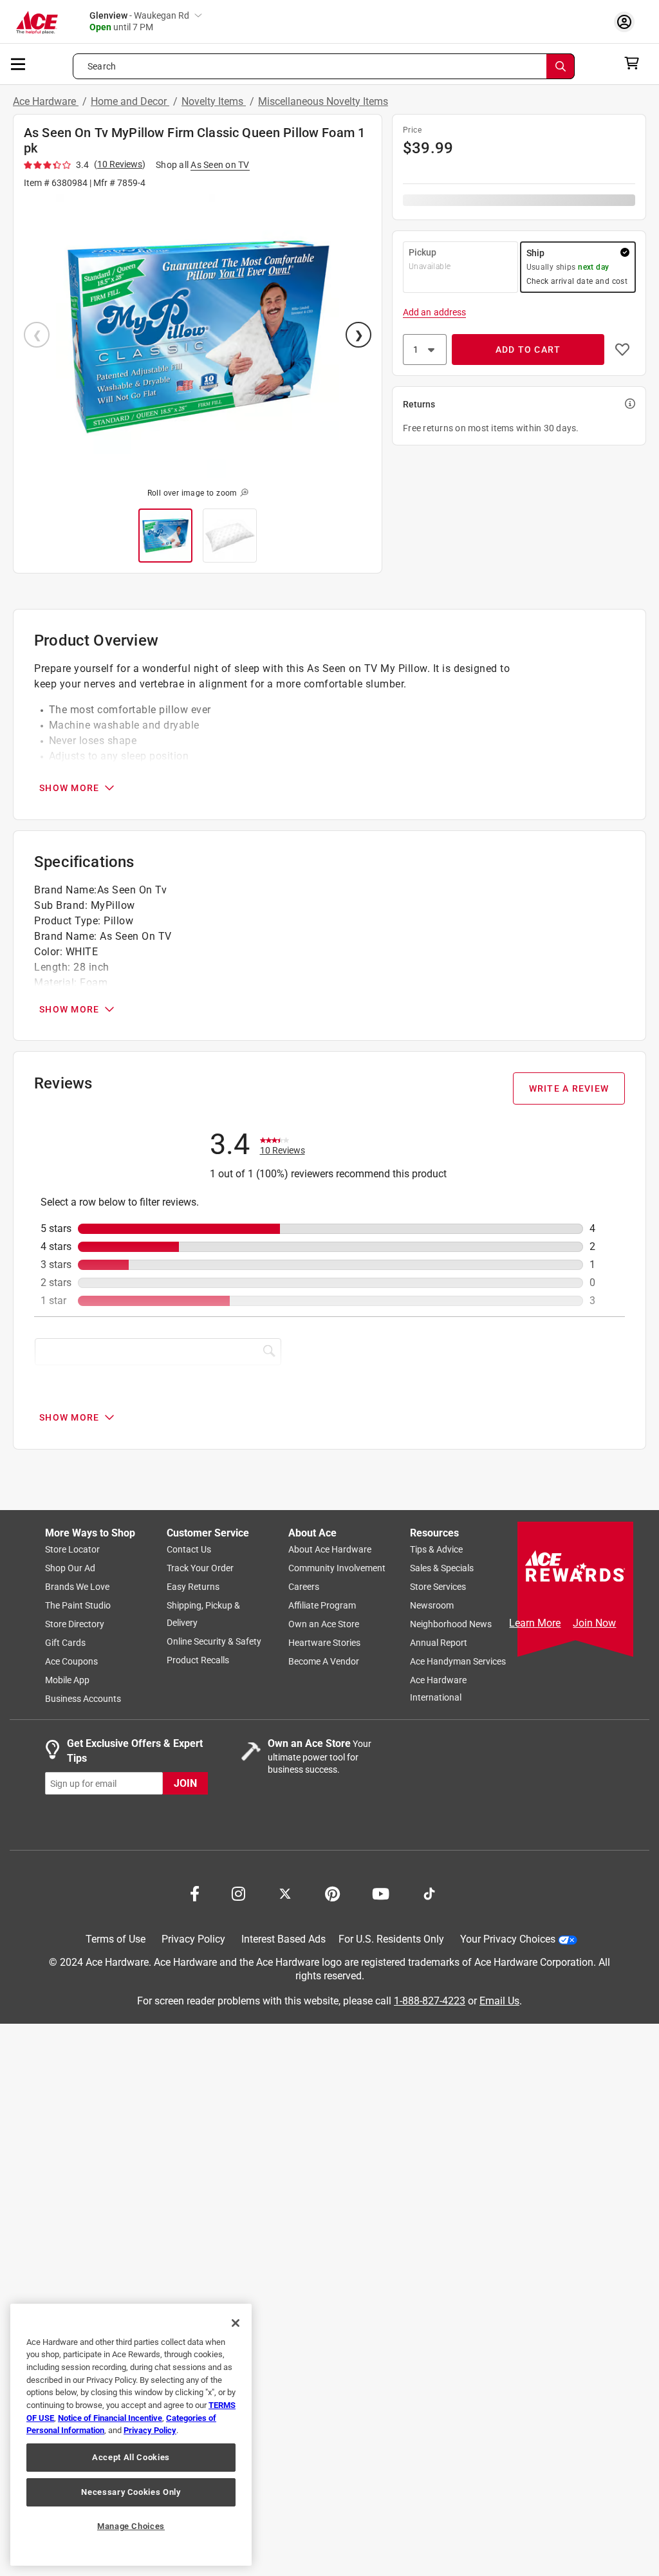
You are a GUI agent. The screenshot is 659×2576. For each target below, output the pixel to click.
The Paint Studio (78, 1606)
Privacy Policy (193, 1940)
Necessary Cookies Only (131, 2492)
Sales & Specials (442, 1569)
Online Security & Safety (214, 1642)
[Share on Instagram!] (238, 1893)
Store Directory (75, 1625)
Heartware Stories (324, 1643)
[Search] (561, 66)
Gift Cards (65, 1643)
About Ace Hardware (330, 1550)
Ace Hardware (46, 101)
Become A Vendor (324, 1662)
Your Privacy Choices (508, 1940)
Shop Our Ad (70, 1569)
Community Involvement (337, 1569)
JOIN (185, 1783)
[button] (198, 336)
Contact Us (189, 1550)
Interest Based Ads (283, 1940)
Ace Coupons (71, 1662)
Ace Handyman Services (458, 1662)
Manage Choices (131, 2526)
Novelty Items (214, 101)
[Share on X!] (285, 1893)
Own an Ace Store (324, 1625)
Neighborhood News (451, 1625)
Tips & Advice (436, 1550)
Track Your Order (200, 1569)
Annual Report (439, 1643)
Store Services (438, 1587)
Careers (304, 1587)
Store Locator (72, 1550)
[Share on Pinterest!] (332, 1893)
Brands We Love (77, 1587)
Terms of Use (116, 1940)
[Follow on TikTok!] (429, 1893)
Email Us (499, 2001)
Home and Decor (130, 101)
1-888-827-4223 (430, 2001)
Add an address (434, 312)
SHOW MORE (69, 788)
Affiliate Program (322, 1606)
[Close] (236, 2323)
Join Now (594, 1623)
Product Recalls (198, 1661)
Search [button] (102, 66)
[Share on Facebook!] (195, 1893)
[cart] (636, 63)
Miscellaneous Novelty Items (323, 101)
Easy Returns (193, 1587)
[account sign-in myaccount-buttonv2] (627, 22)
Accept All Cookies (131, 2457)
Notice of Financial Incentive (110, 2418)
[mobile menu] (19, 63)
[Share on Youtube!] (381, 1893)
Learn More (535, 1623)
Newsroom (432, 1606)
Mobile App (67, 1681)
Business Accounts (83, 1699)
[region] (131, 2435)
